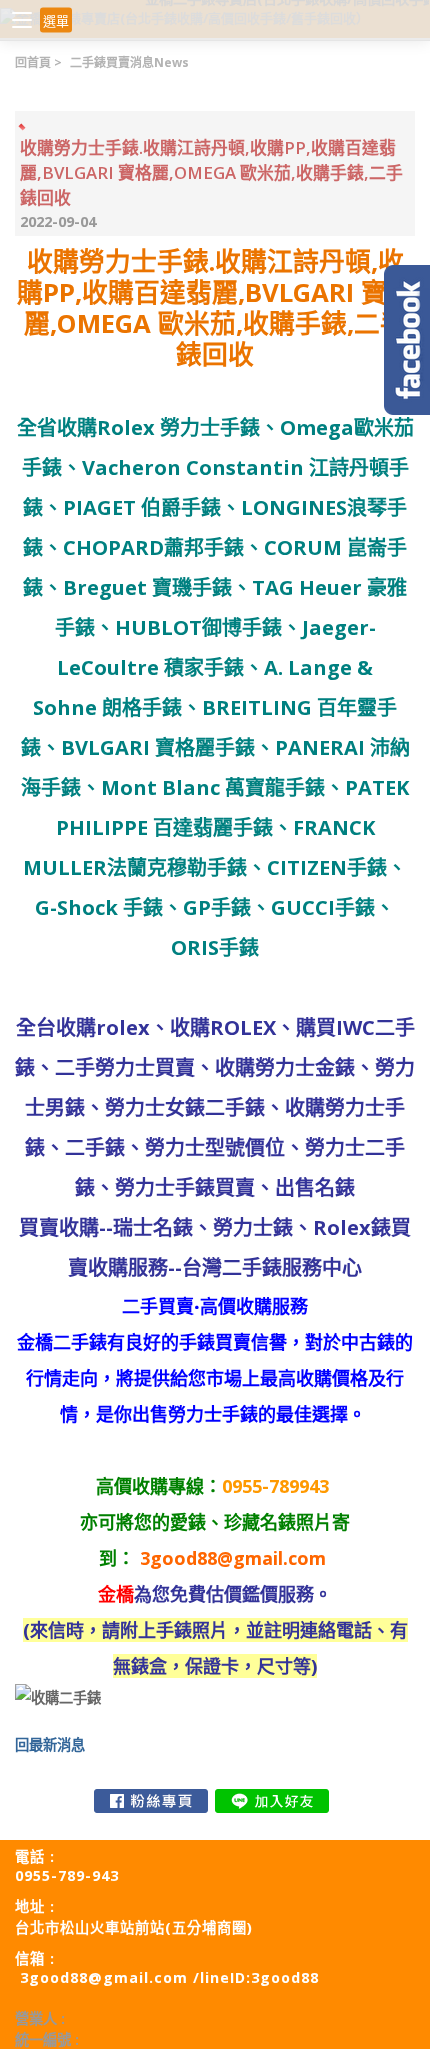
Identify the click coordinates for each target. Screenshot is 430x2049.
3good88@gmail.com (233, 1558)
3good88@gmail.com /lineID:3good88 (169, 1977)
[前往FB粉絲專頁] (151, 1801)
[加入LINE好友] (272, 1801)
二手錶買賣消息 (129, 62)
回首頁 (33, 62)
